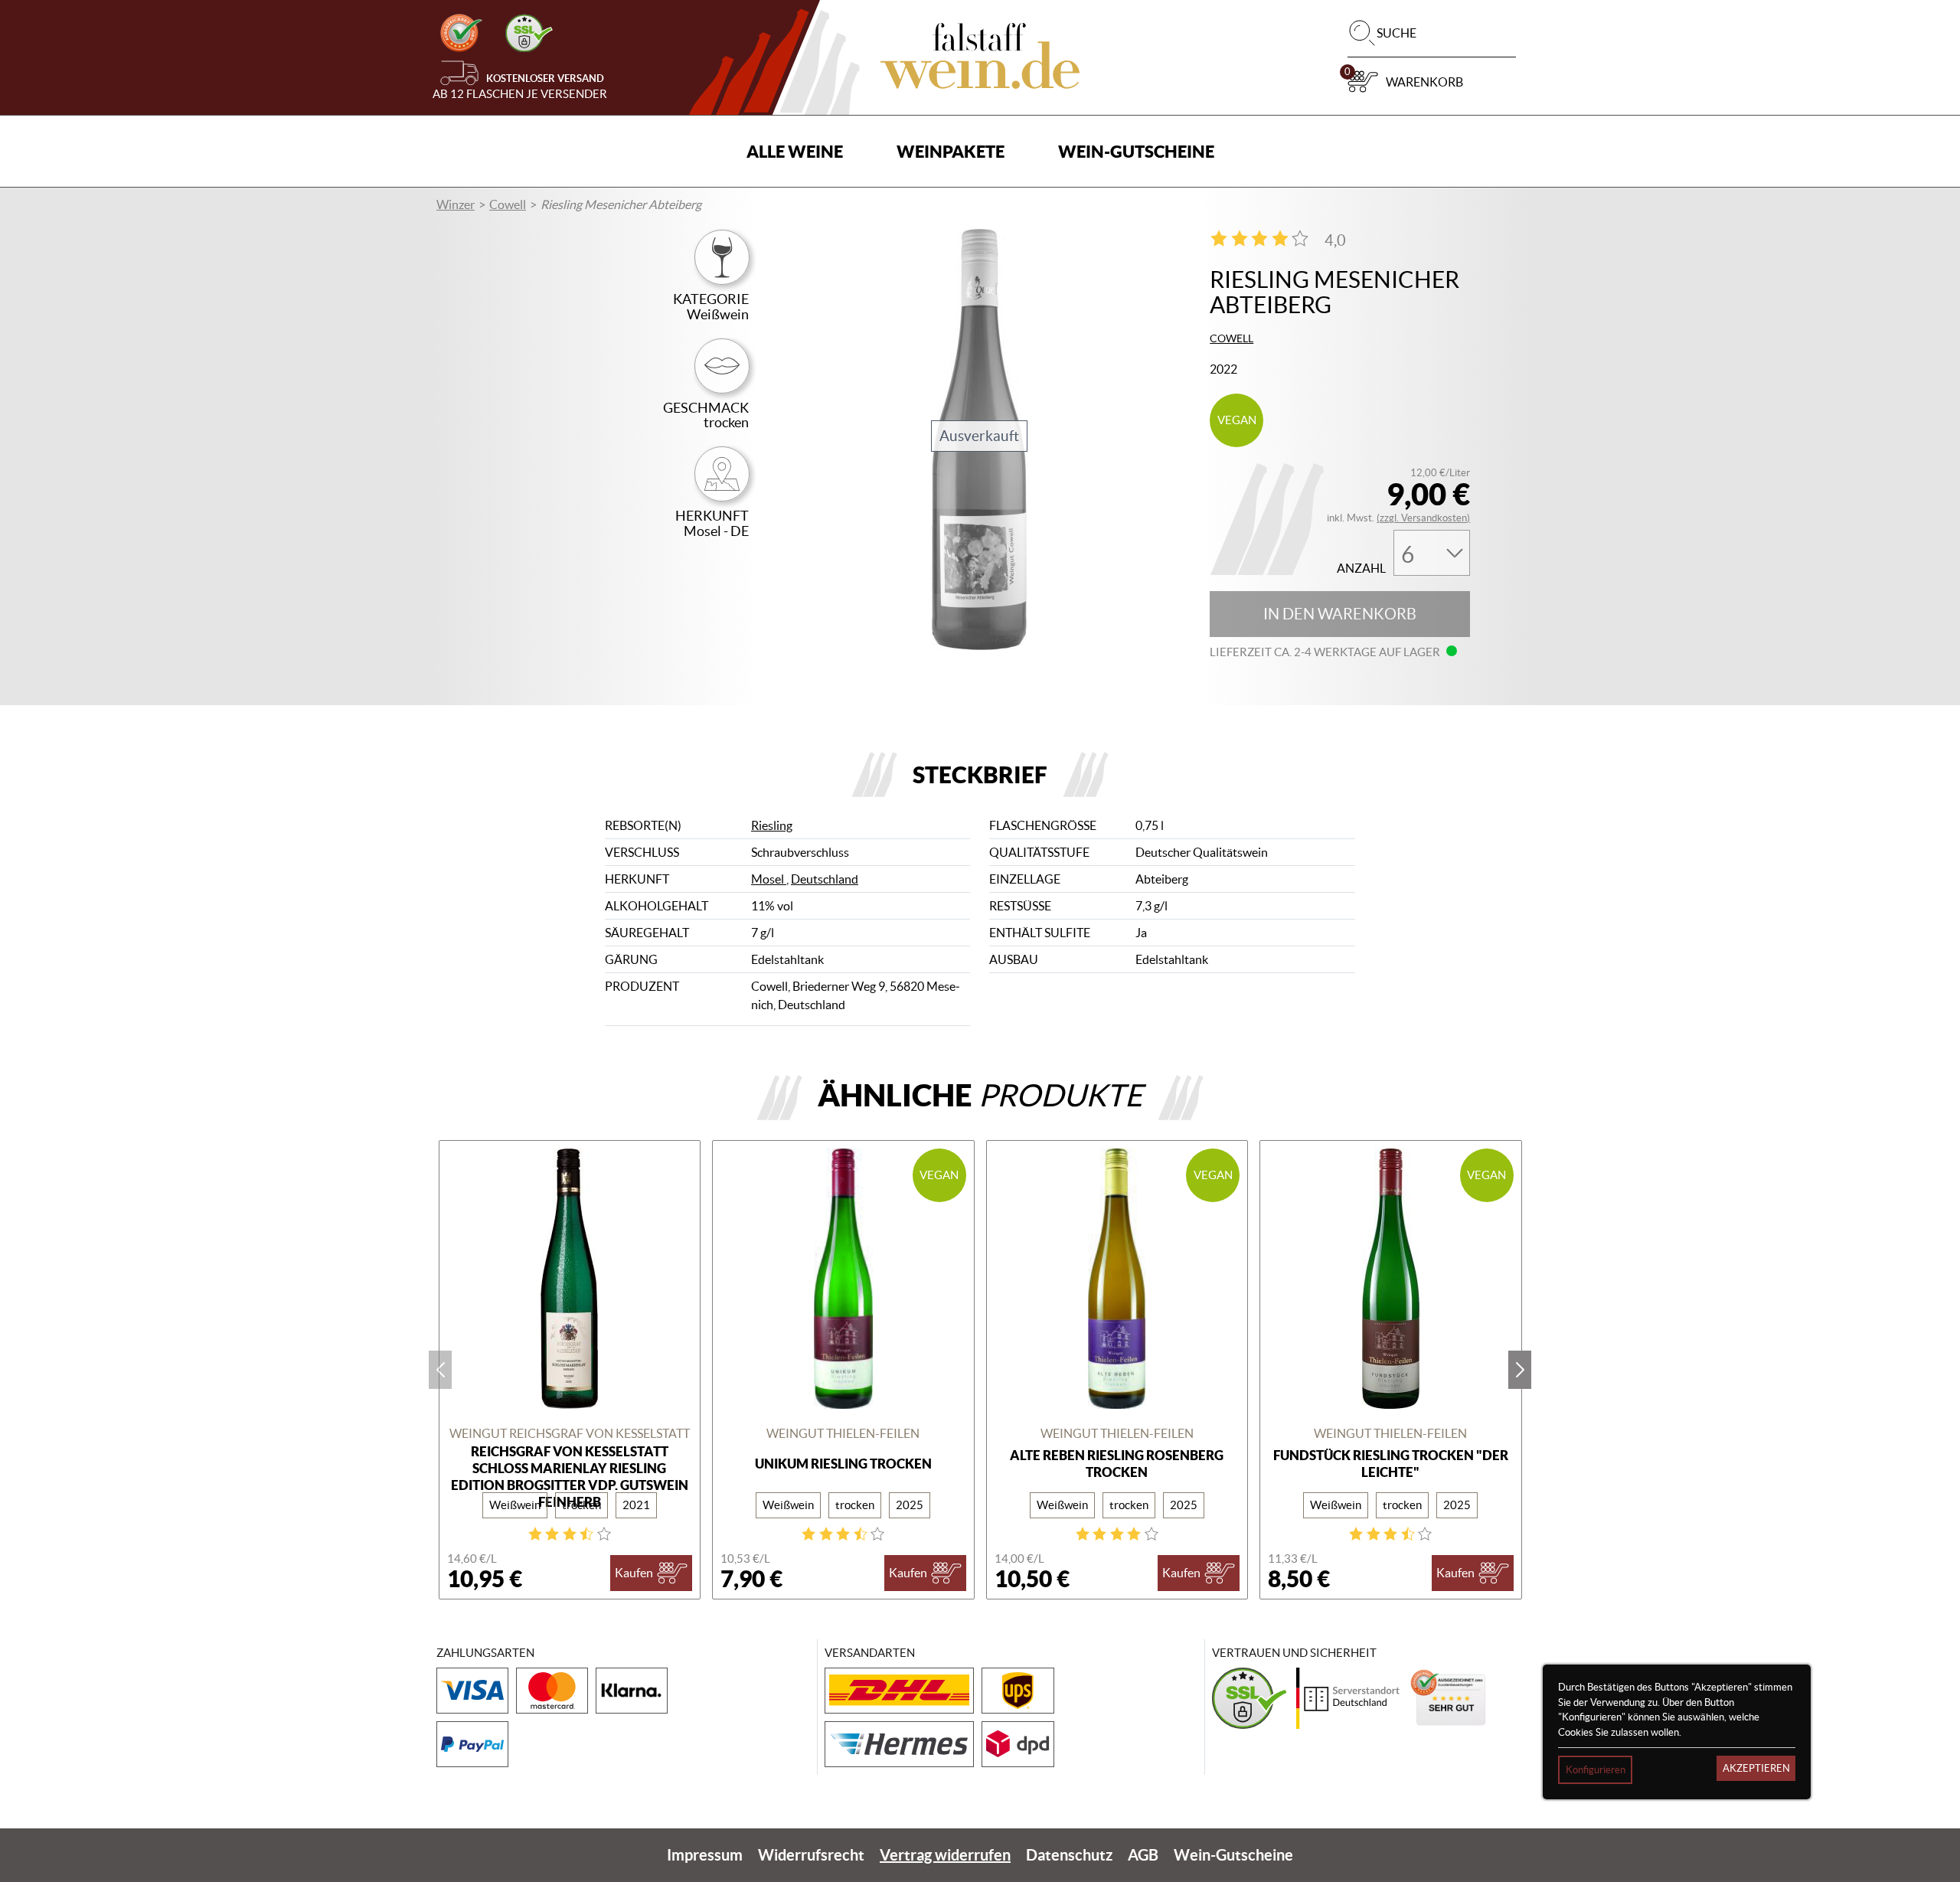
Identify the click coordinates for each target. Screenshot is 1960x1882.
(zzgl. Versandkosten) (1423, 518)
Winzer (456, 204)
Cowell (508, 204)
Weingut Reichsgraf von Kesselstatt (570, 1433)
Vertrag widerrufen (945, 1855)
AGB (1143, 1855)
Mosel (769, 879)
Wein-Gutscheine (1136, 151)
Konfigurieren (1596, 1770)
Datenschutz (1069, 1855)
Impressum (705, 1855)
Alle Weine (795, 151)
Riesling (772, 825)
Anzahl (1361, 569)
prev (440, 1370)
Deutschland (825, 879)
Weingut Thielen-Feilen (843, 1433)
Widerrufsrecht (811, 1855)
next (1520, 1370)
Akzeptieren (1756, 1768)
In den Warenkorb (1340, 614)
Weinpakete (951, 151)
